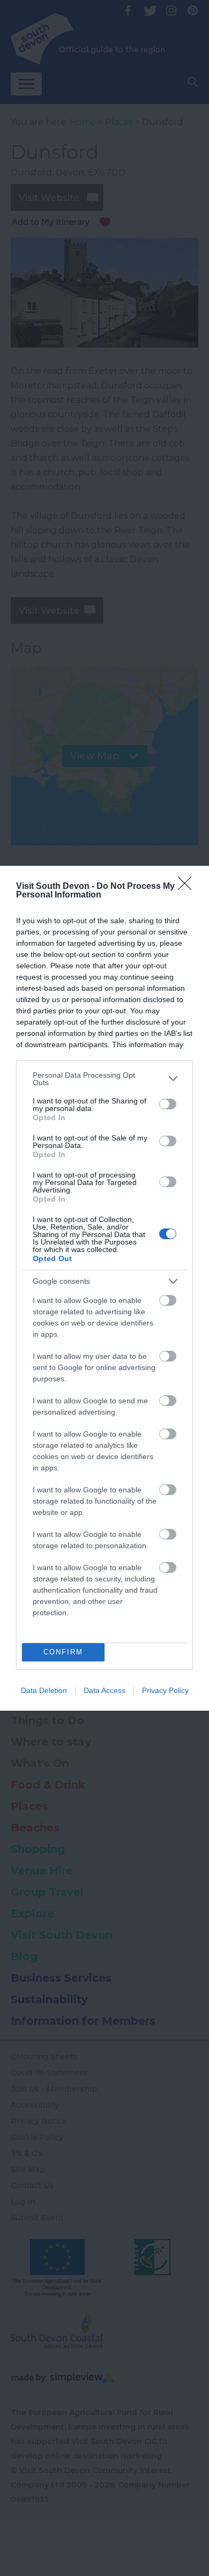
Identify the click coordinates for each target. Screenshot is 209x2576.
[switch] (168, 1104)
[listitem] (104, 1079)
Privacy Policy (165, 1690)
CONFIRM (63, 1652)
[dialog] (104, 1288)
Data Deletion (44, 1690)
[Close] (188, 887)
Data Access (104, 1690)
